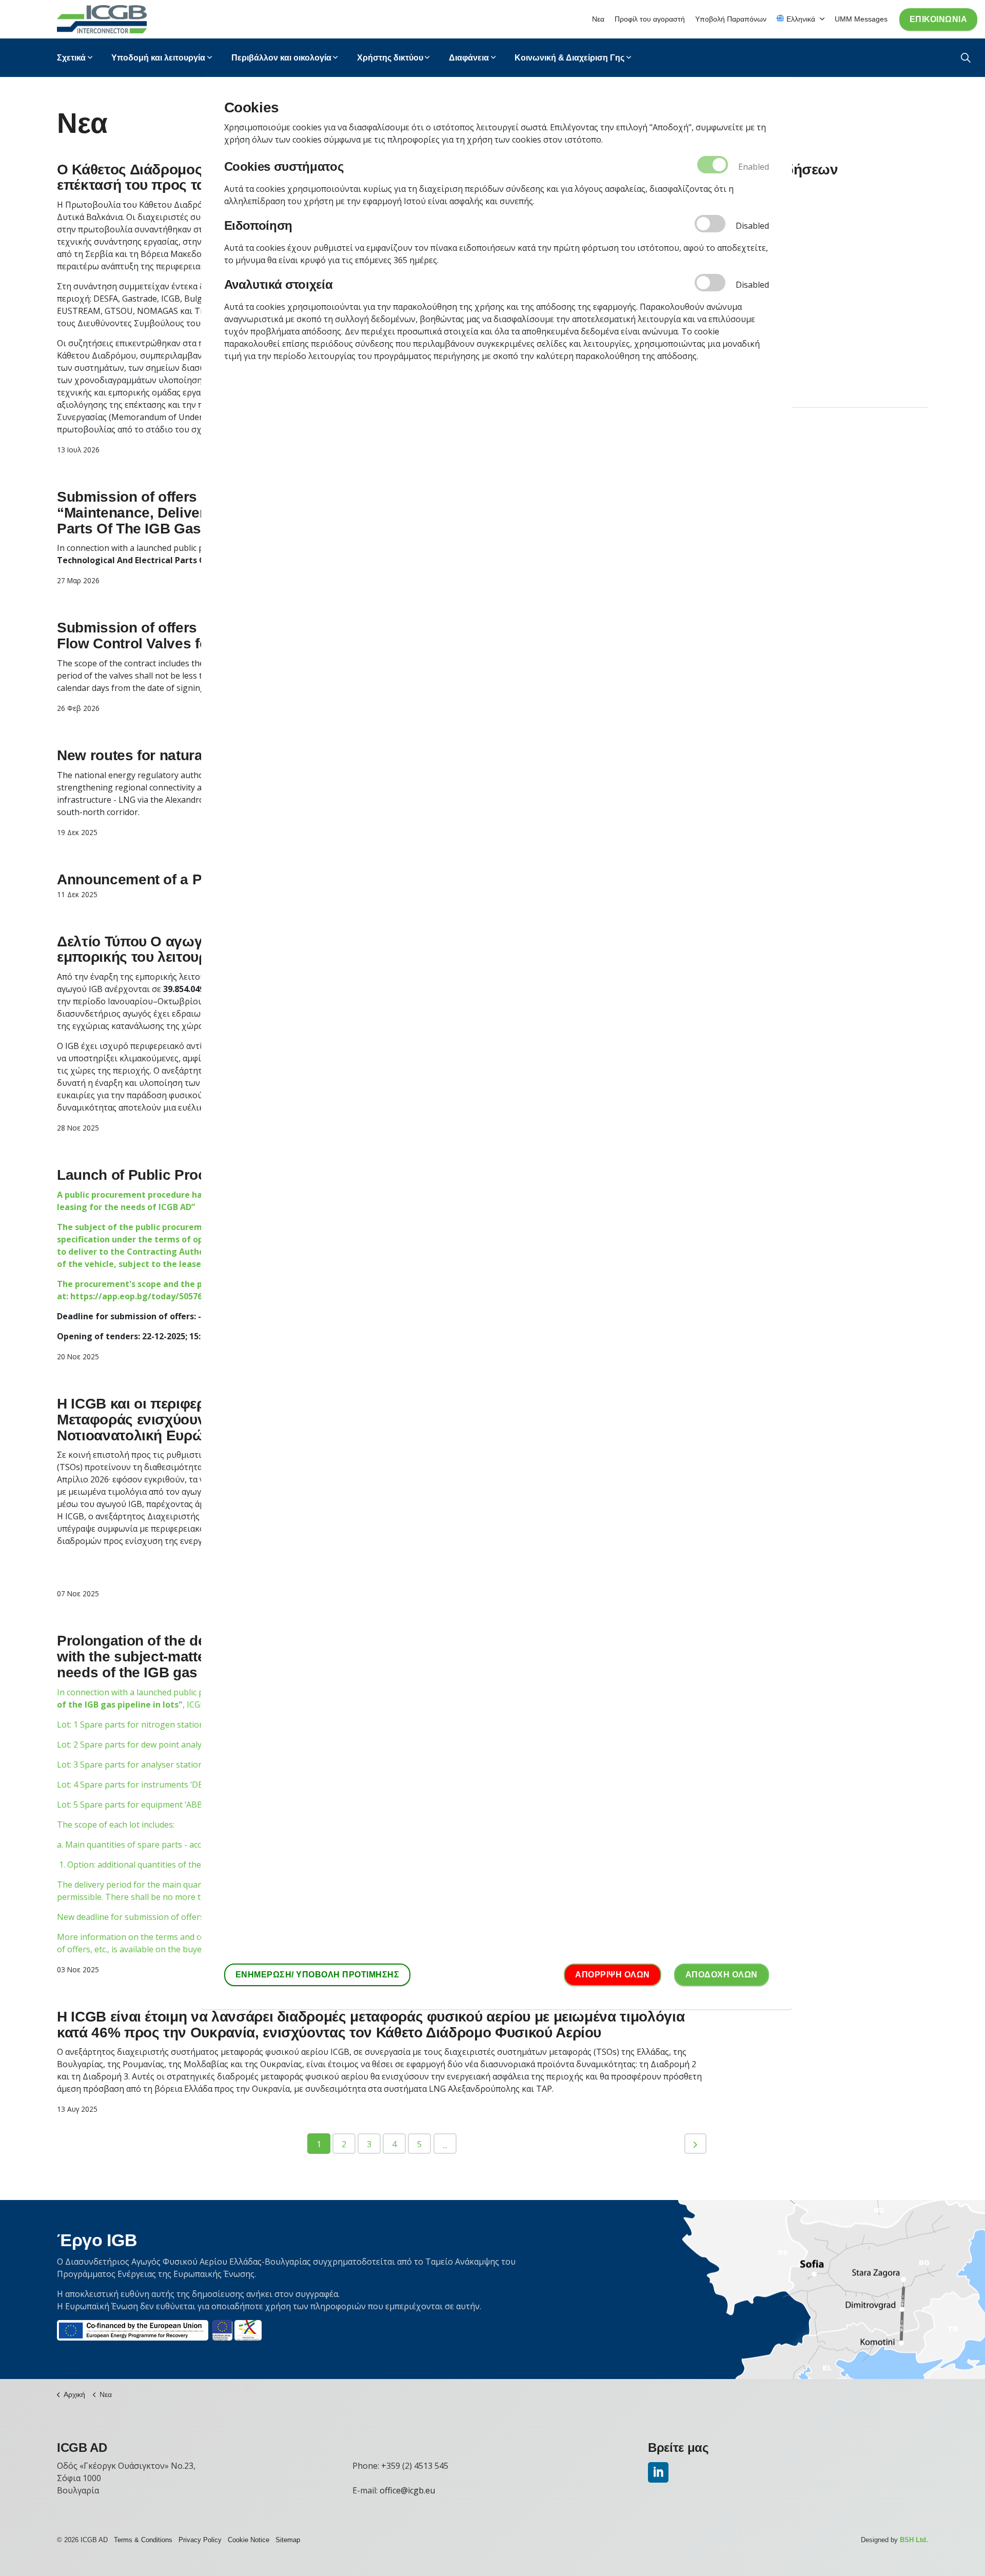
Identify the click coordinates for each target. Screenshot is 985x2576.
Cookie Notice (249, 2540)
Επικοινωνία (939, 19)
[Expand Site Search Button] (966, 58)
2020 (739, 229)
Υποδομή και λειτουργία (158, 58)
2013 (739, 351)
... (445, 2145)
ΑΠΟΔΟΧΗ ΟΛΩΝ (722, 1975)
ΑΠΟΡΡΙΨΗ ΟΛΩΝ (613, 1975)
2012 (739, 368)
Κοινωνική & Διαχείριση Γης (569, 58)
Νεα (598, 19)
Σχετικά (71, 58)
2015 (739, 316)
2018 (739, 264)
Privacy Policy (200, 2540)
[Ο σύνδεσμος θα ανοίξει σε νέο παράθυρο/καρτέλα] (658, 2472)
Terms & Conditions (143, 2540)
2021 (739, 211)
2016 (739, 299)
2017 (739, 281)
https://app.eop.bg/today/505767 (139, 1296)
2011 (739, 386)
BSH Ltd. (914, 2540)
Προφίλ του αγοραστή (650, 19)
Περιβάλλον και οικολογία (281, 58)
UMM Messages (861, 19)
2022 (739, 194)
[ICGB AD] (102, 19)
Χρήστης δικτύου (390, 58)
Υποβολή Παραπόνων (731, 19)
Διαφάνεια (469, 58)
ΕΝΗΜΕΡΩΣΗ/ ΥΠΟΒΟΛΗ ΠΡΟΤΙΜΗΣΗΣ (318, 1975)
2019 (739, 246)
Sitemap (288, 2540)
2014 (739, 333)
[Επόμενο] (695, 2144)
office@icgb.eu (407, 2490)
